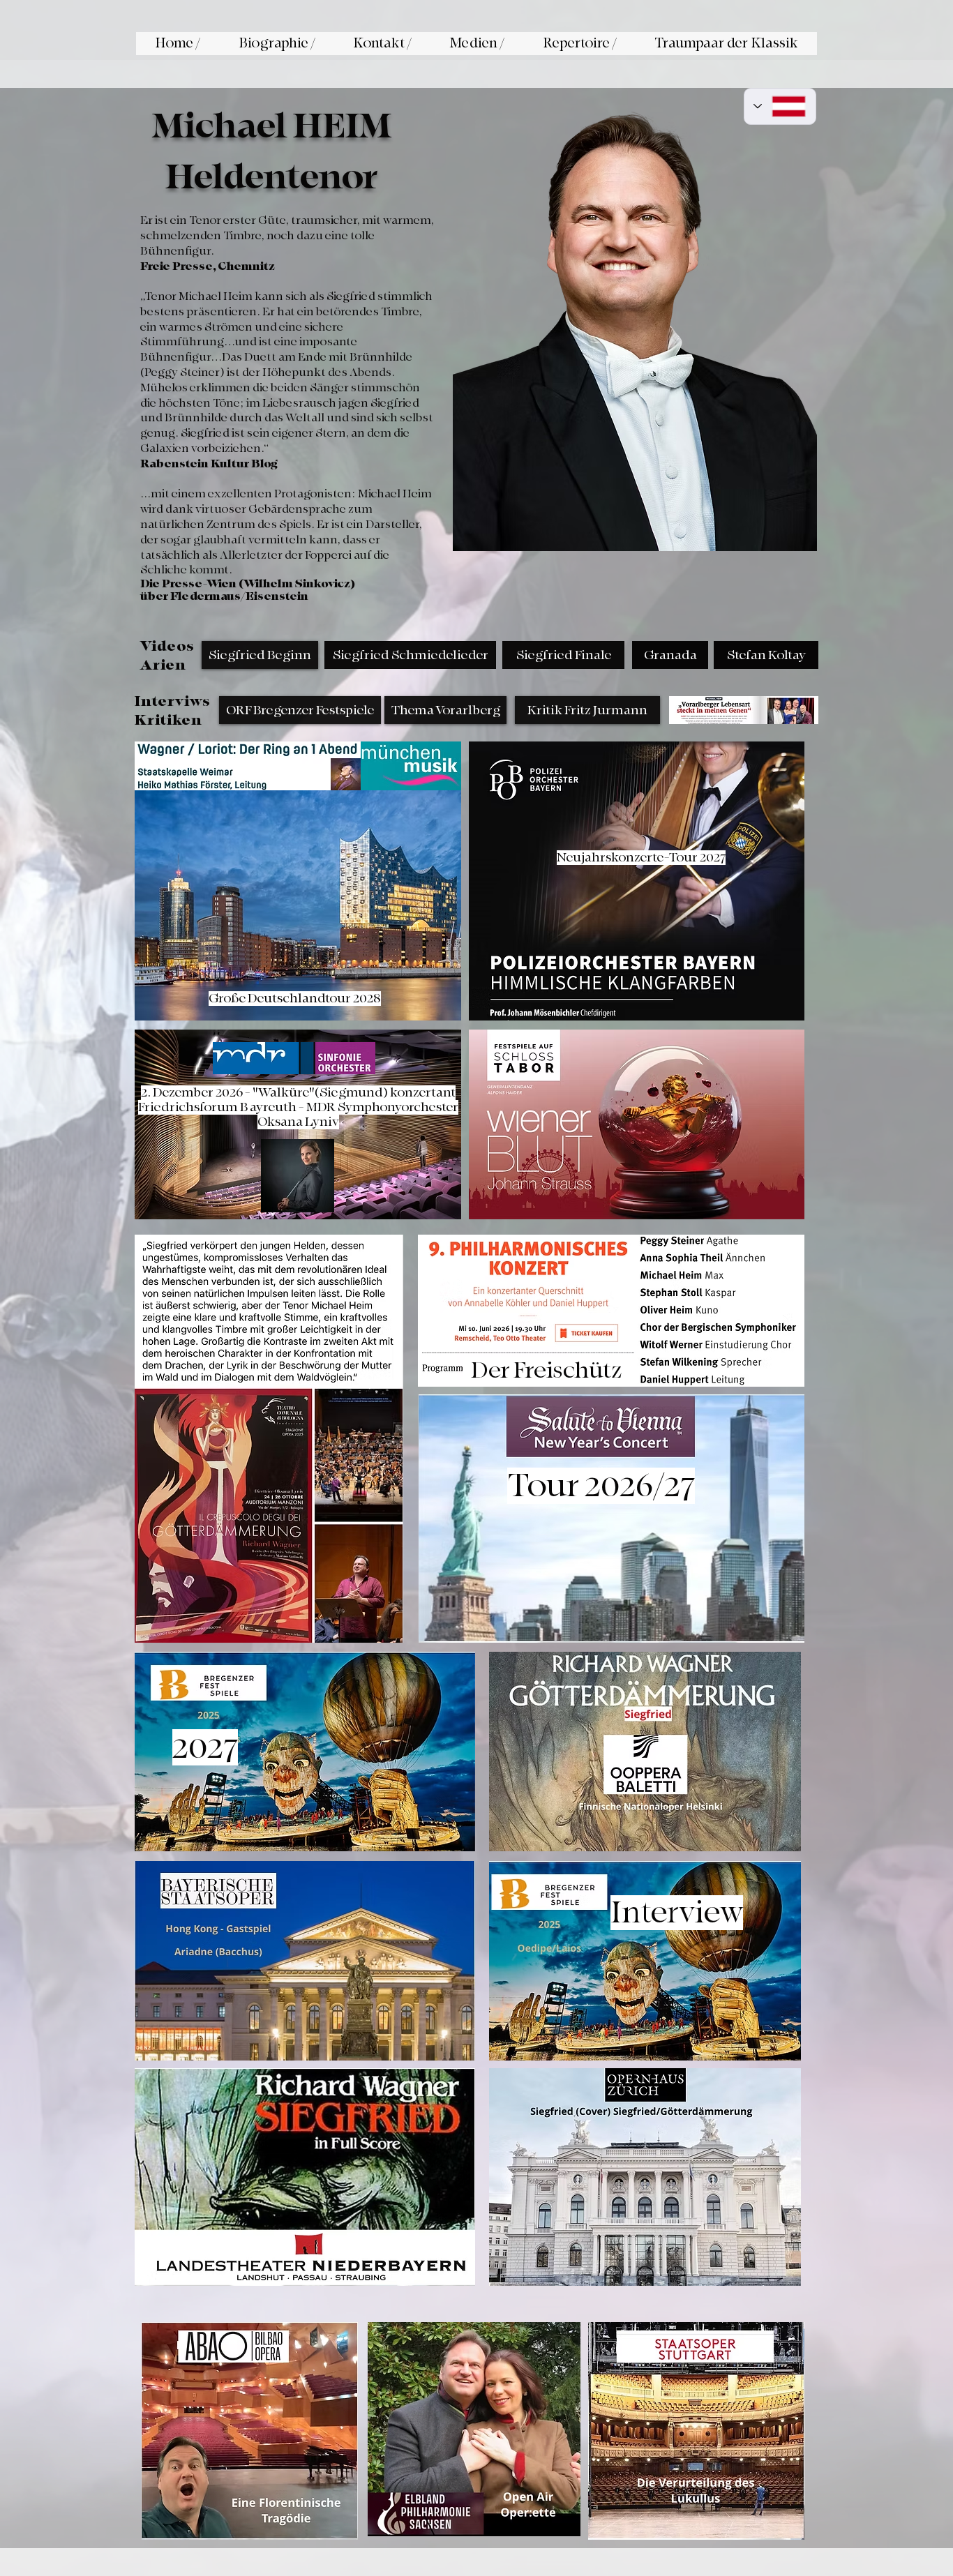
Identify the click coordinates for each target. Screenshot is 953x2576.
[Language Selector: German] (780, 106)
